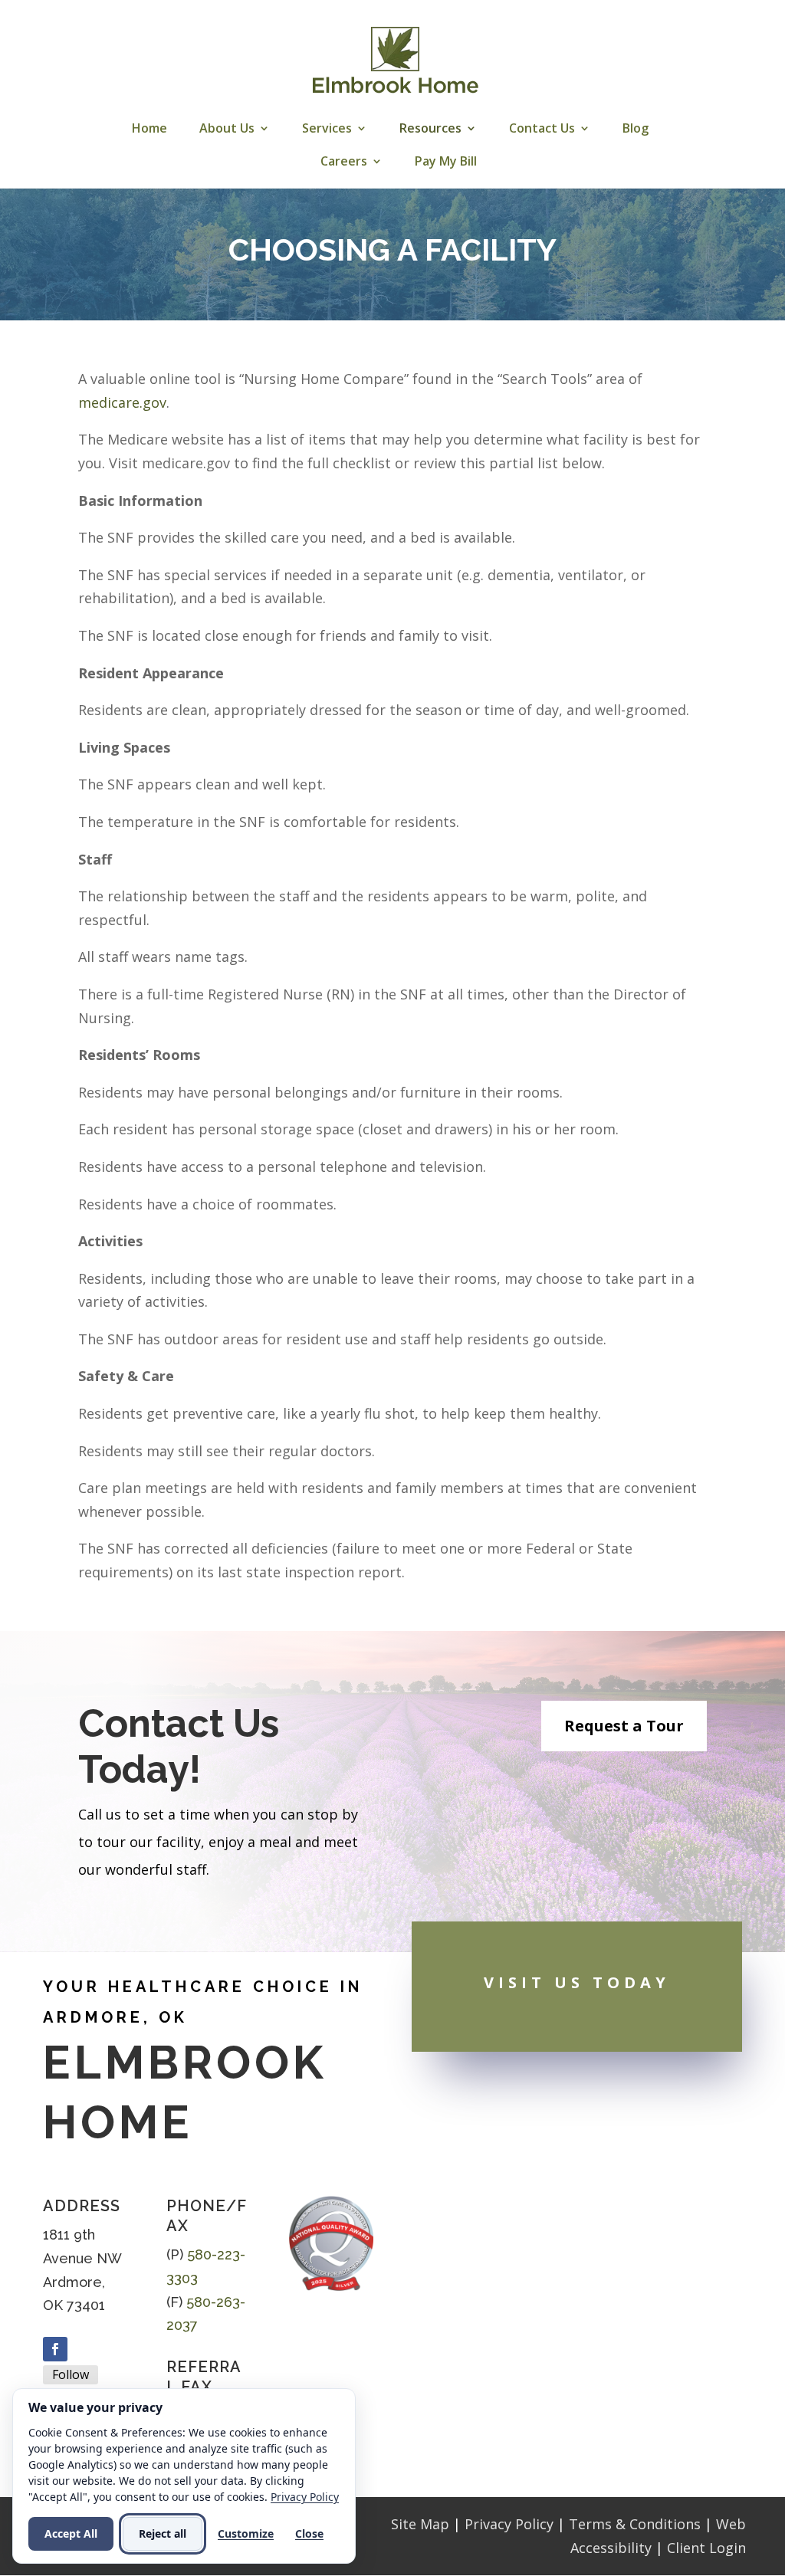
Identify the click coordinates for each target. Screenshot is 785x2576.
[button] (55, 2349)
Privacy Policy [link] (509, 2524)
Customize (246, 2533)
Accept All (71, 2533)
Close (309, 2533)
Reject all (163, 2533)
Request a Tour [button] (624, 1726)
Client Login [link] (706, 2548)
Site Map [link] (420, 2524)
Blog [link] (636, 130)
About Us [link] (227, 130)
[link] (395, 60)
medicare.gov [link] (122, 402)
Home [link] (149, 130)
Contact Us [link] (542, 130)
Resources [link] (430, 130)
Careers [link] (344, 162)
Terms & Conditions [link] (635, 2524)
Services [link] (327, 130)
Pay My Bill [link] (446, 162)
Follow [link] (71, 2374)
